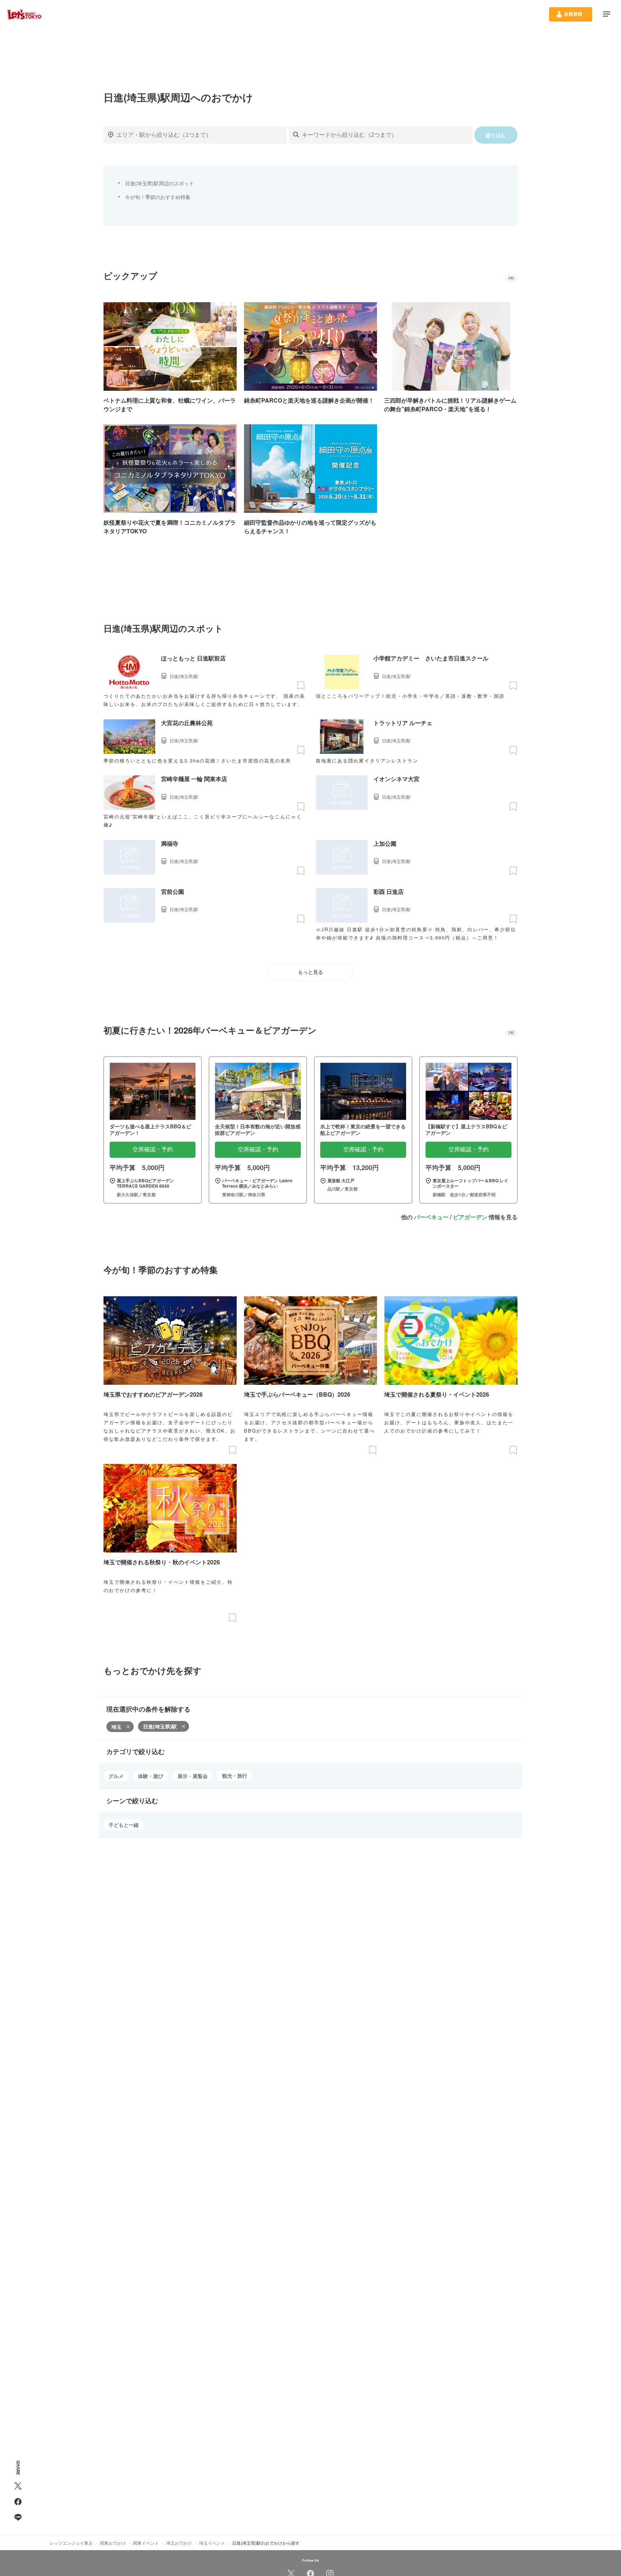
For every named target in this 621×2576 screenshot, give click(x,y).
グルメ (116, 1776)
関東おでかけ (113, 2543)
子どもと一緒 (124, 1825)
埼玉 (116, 1727)
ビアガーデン (470, 1217)
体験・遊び (151, 1776)
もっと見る (310, 972)
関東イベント (146, 2543)
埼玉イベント (212, 2543)
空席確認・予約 (153, 1149)
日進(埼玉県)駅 (160, 1726)
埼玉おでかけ (179, 2543)
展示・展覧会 (193, 1776)
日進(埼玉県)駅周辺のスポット (160, 183)
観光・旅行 (235, 1776)
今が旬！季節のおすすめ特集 (158, 197)
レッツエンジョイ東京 (71, 2543)
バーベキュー (431, 1217)
